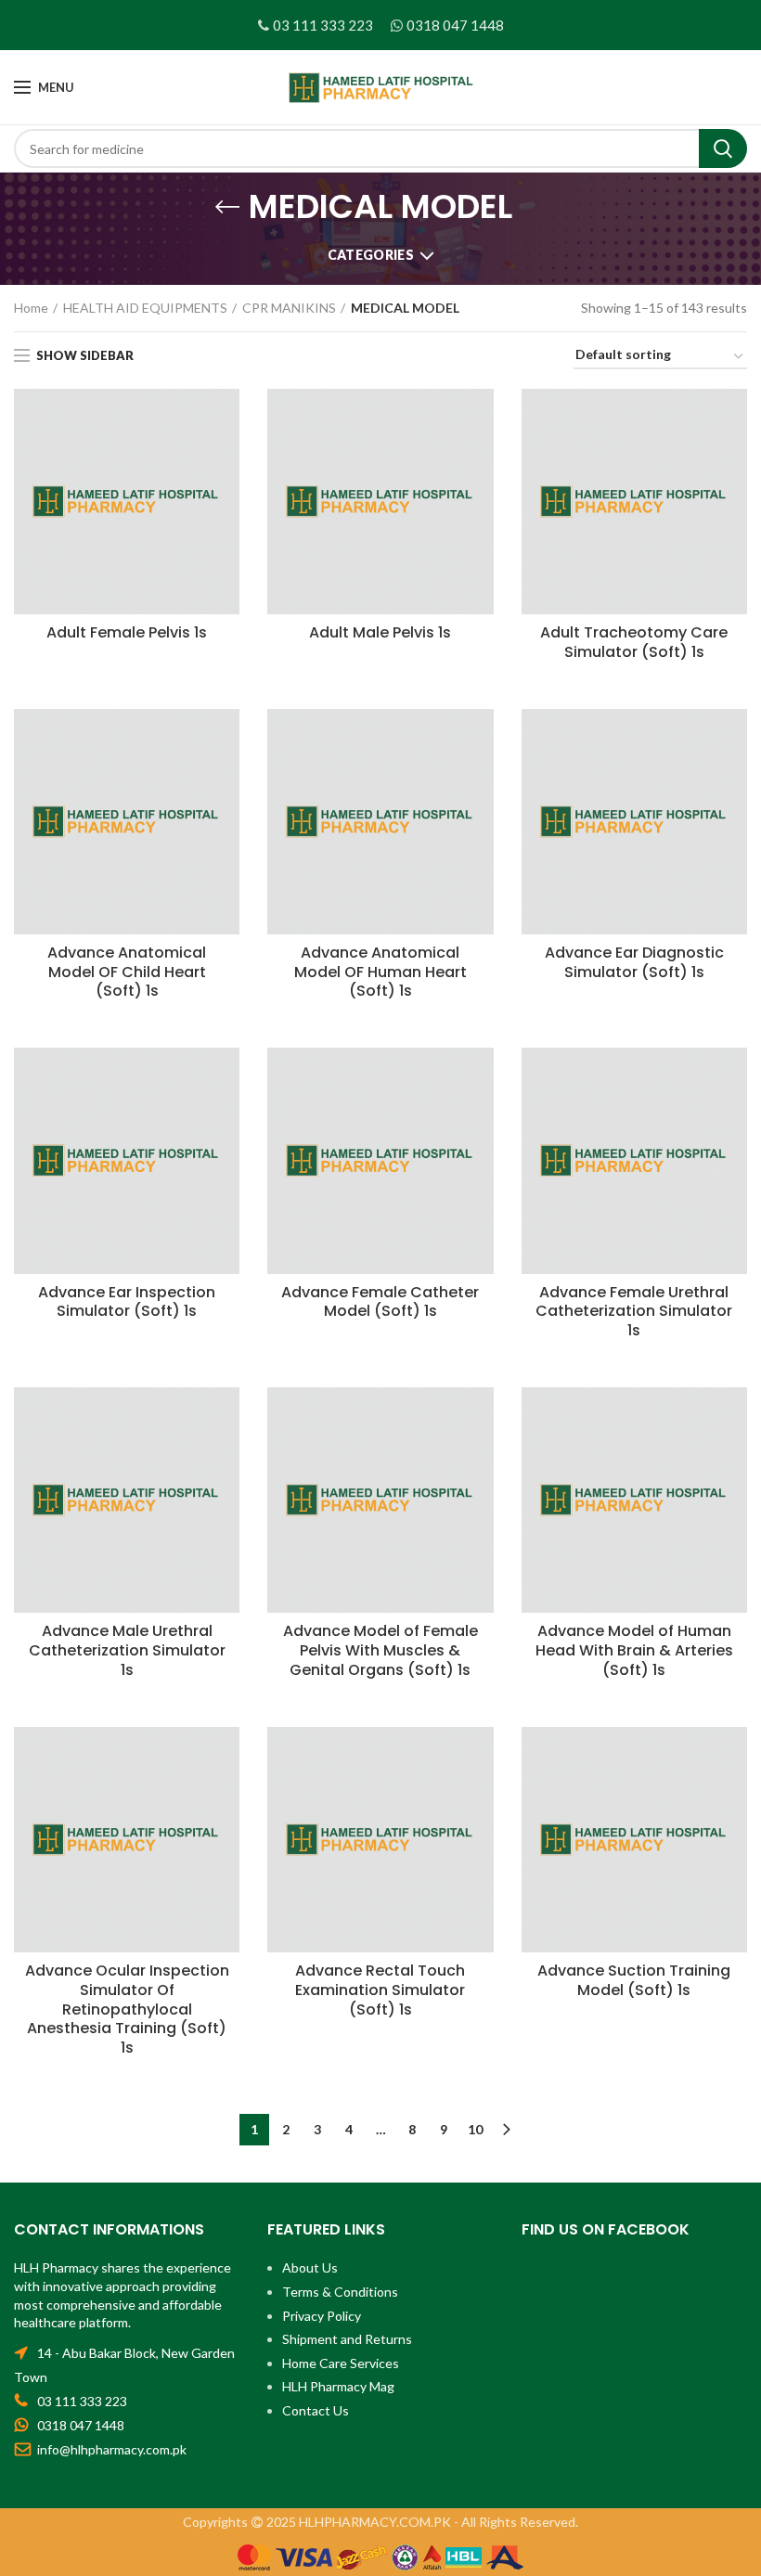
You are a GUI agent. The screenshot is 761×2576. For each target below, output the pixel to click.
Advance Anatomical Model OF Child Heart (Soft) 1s (127, 972)
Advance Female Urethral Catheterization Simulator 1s (634, 1312)
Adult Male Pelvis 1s (380, 633)
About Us (310, 2267)
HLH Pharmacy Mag (338, 2386)
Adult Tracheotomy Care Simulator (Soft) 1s (634, 643)
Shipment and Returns (347, 2339)
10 (475, 2129)
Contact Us (316, 2410)
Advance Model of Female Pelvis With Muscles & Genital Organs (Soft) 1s (380, 1651)
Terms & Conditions (340, 2292)
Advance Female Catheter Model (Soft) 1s (380, 1303)
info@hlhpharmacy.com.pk (112, 2449)
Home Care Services (341, 2363)
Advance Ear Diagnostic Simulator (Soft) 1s (634, 963)
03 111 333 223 (323, 25)
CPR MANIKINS (289, 308)
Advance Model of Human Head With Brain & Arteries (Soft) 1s (634, 1651)
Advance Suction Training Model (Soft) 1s (634, 1981)
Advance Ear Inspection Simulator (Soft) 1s (127, 1303)
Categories (371, 255)
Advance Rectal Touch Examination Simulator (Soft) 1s (380, 1990)
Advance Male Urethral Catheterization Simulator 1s (127, 1651)
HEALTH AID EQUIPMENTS (145, 308)
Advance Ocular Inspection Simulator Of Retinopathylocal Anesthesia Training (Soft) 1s (127, 2010)
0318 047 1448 (455, 25)
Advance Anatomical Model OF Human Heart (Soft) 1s (380, 972)
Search (723, 148)
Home (31, 308)
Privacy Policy (322, 2316)
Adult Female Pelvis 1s (127, 633)
